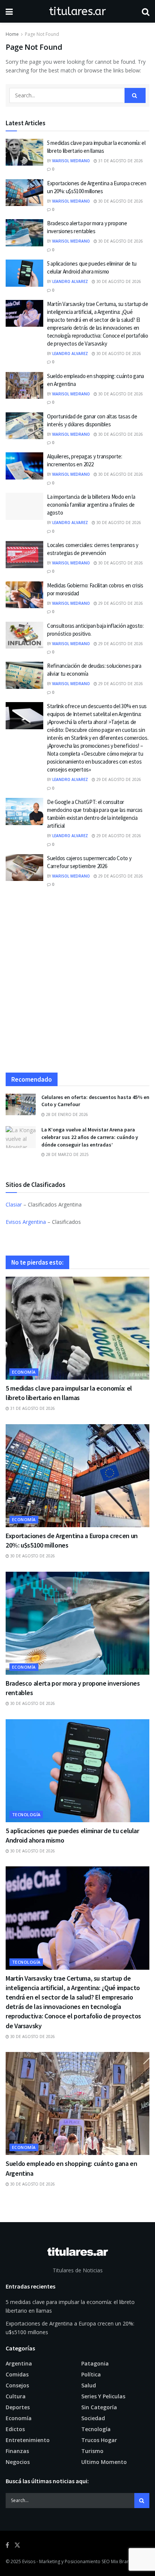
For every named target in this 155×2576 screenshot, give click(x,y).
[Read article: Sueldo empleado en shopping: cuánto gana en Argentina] (24, 386)
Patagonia (95, 2363)
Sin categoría (99, 2407)
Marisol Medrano (71, 161)
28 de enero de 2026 (66, 1114)
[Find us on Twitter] (17, 2545)
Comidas (17, 2374)
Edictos (15, 2429)
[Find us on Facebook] (7, 2545)
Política (91, 2374)
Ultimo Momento (104, 2462)
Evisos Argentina (26, 1222)
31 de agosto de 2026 (120, 161)
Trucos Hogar (99, 2440)
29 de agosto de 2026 (120, 603)
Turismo (92, 2451)
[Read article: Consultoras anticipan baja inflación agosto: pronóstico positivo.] (24, 635)
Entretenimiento (28, 2440)
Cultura (16, 2396)
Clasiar (14, 1204)
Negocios (18, 2462)
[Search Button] (146, 11)
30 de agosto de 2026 (120, 201)
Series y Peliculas (103, 2396)
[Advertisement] (77, 984)
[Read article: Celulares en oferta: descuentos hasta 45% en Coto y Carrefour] (21, 1104)
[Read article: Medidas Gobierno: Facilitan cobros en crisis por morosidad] (24, 595)
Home (12, 34)
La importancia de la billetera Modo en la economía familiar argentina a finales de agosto (91, 505)
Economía (24, 1372)
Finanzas (17, 2451)
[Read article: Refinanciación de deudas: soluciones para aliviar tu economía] (24, 675)
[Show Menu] (9, 11)
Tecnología (26, 1814)
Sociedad (93, 2418)
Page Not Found (42, 34)
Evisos (29, 2561)
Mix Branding (125, 2561)
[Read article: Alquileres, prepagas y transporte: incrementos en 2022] (24, 466)
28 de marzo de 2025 (67, 1154)
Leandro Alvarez (70, 281)
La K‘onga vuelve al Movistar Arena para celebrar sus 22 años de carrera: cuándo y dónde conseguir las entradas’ (90, 1137)
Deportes (18, 2407)
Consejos (17, 2385)
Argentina (19, 2363)
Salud (89, 2385)
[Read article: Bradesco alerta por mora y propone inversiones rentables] (24, 233)
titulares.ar (77, 11)
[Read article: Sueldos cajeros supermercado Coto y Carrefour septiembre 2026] (24, 868)
